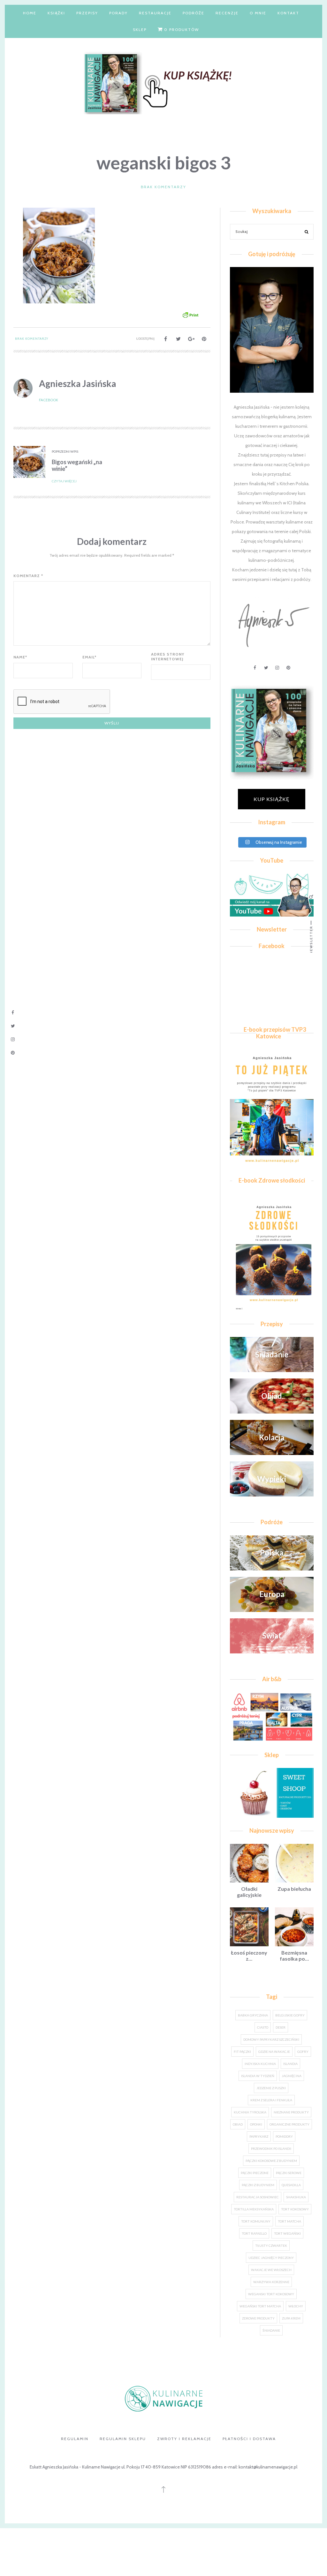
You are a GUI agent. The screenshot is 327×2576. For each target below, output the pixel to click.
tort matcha (289, 2221)
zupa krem (291, 2318)
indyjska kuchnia (260, 2064)
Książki (56, 13)
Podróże (194, 13)
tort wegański (287, 2233)
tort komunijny (256, 2221)
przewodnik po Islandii (271, 2149)
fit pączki (242, 2052)
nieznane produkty (291, 2112)
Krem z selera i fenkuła (271, 2100)
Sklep (140, 30)
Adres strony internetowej (168, 657)
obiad (238, 2124)
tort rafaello (254, 2233)
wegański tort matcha (260, 2306)
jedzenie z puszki (271, 2088)
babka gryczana (253, 2015)
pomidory (284, 2136)
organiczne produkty (289, 2124)
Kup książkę (272, 799)
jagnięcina (292, 2076)
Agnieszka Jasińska (78, 383)
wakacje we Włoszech (271, 2270)
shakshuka (296, 2197)
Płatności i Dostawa (249, 2439)
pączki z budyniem (258, 2185)
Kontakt (288, 13)
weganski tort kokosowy (271, 2294)
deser (281, 2027)
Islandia (290, 2064)
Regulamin (75, 2439)
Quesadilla (291, 2185)
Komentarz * (28, 576)
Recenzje (227, 13)
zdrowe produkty (258, 2318)
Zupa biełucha (294, 1889)
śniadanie (271, 2330)
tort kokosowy (295, 2209)
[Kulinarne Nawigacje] (163, 82)
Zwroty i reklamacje (184, 2439)
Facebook (49, 400)
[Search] (307, 233)
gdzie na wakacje (274, 2052)
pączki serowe (289, 2173)
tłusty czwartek (271, 2246)
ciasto (263, 2027)
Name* (20, 657)
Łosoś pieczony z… (249, 1956)
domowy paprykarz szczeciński (271, 2039)
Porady (118, 13)
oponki (256, 2124)
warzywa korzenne (271, 2282)
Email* (89, 657)
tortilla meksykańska (254, 2209)
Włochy (296, 2306)
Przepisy (87, 13)
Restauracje (155, 13)
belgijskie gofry (290, 2015)
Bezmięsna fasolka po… (294, 1956)
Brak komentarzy (163, 187)
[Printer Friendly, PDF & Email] (190, 315)
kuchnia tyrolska (250, 2112)
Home (30, 13)
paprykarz (259, 2136)
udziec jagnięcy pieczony (271, 2258)
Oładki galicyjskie (249, 1892)
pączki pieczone (255, 2173)
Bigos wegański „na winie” (77, 465)
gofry (303, 2052)
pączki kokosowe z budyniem (271, 2161)
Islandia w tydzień (258, 2076)
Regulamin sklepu (123, 2439)
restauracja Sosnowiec (258, 2197)
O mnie (258, 13)
